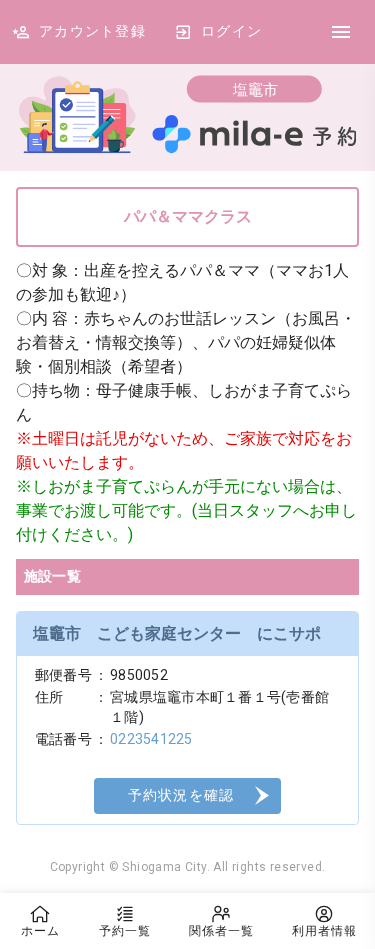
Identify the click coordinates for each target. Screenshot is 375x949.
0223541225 (151, 739)
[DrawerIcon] (341, 32)
